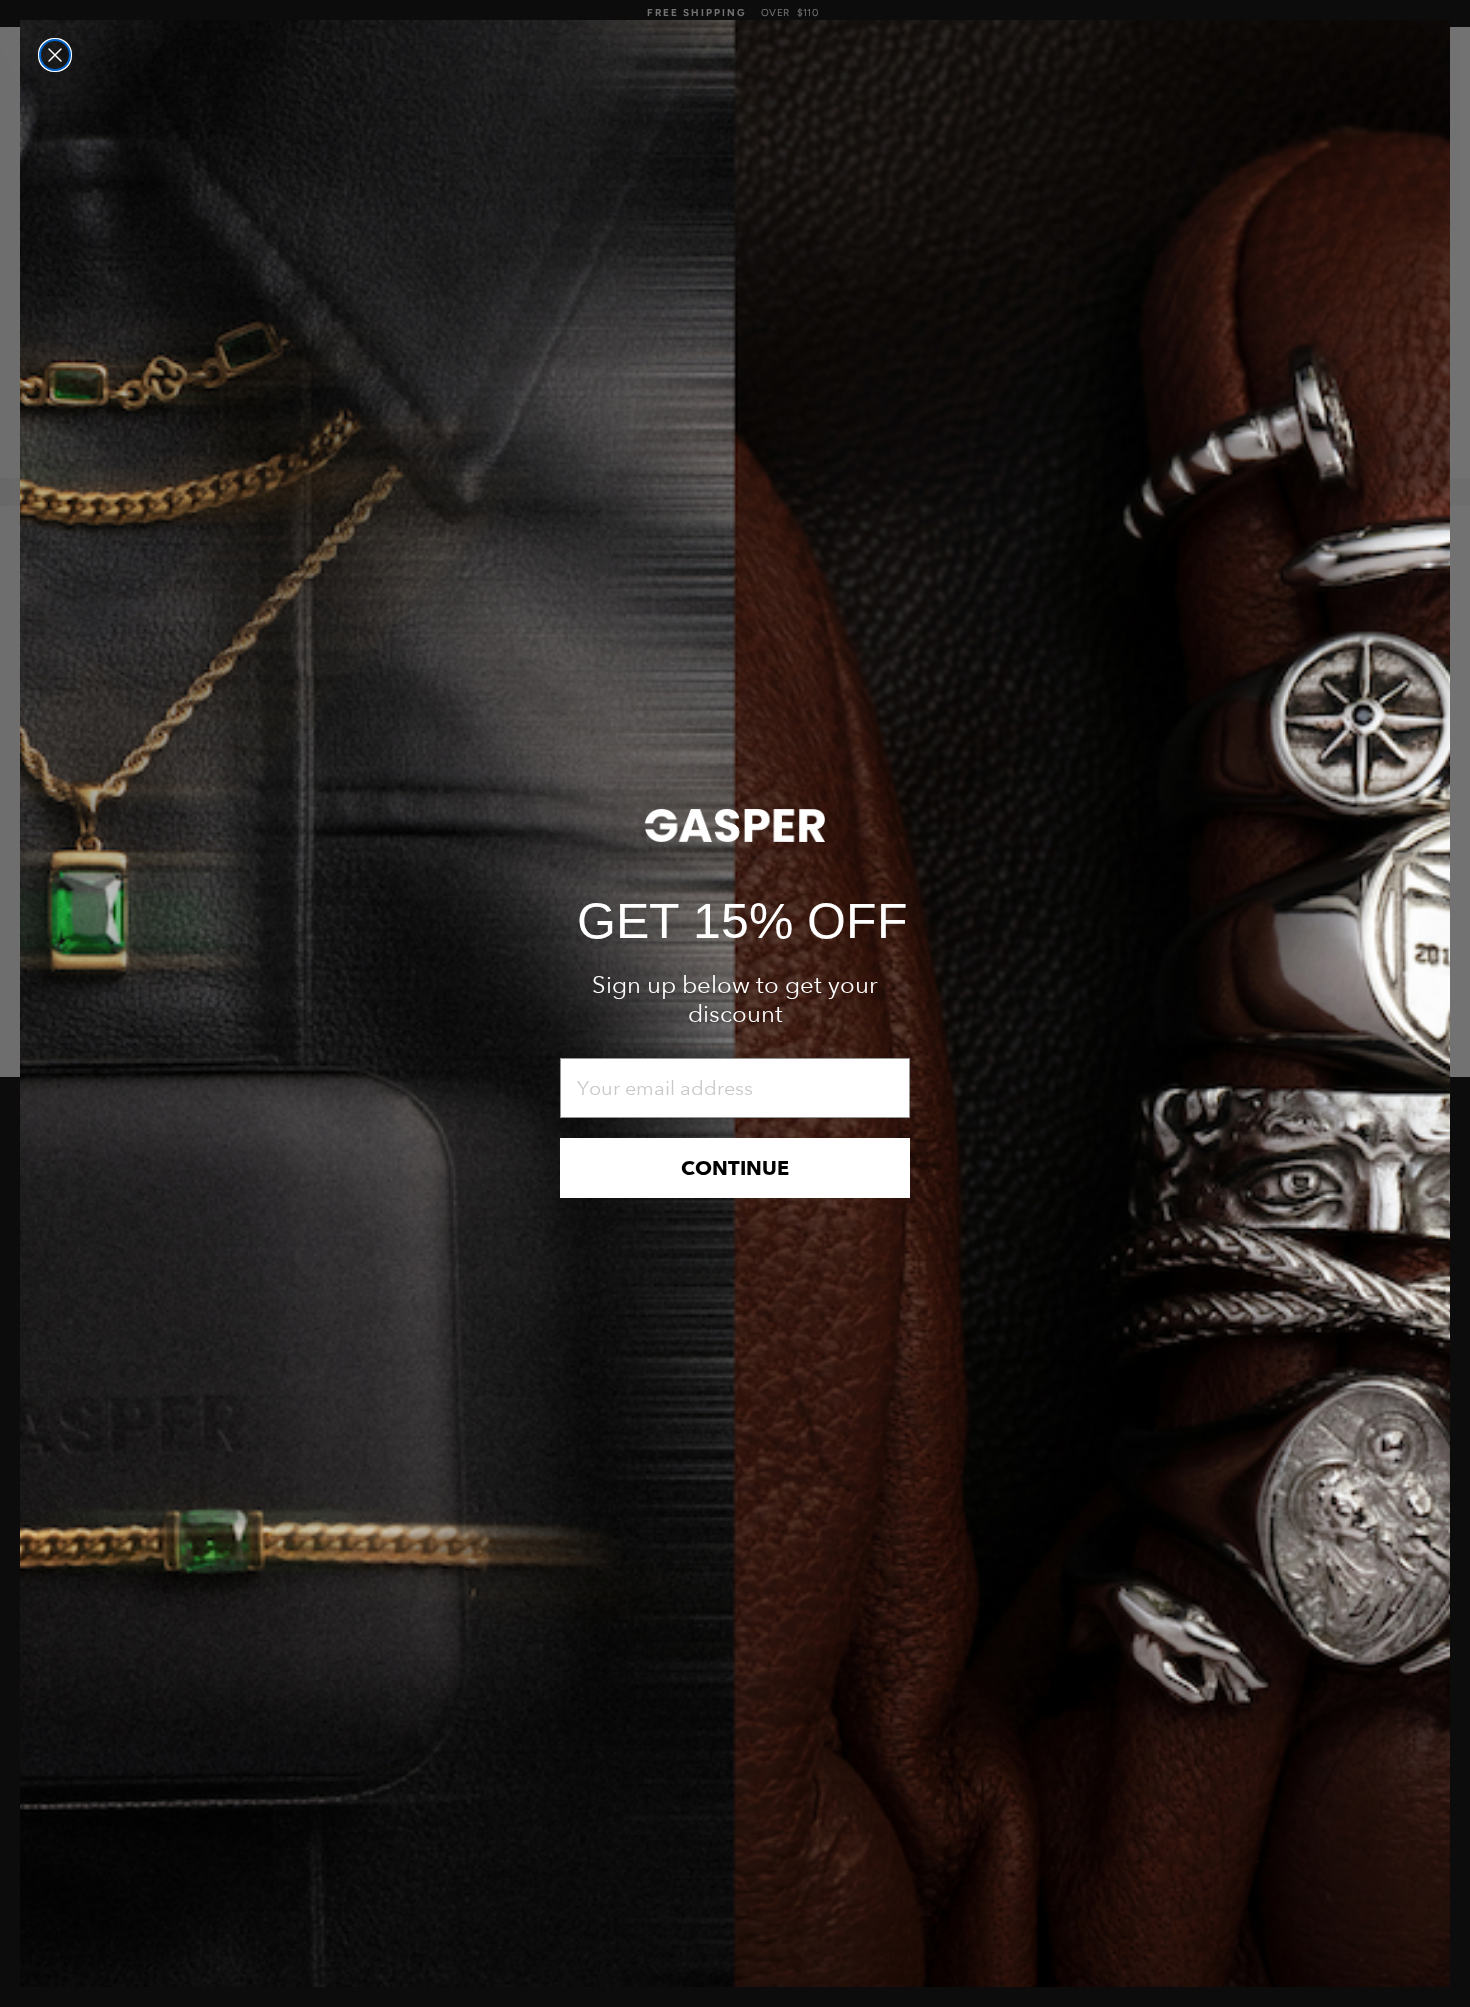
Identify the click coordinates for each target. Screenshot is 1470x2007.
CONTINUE (735, 1168)
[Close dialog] (55, 55)
